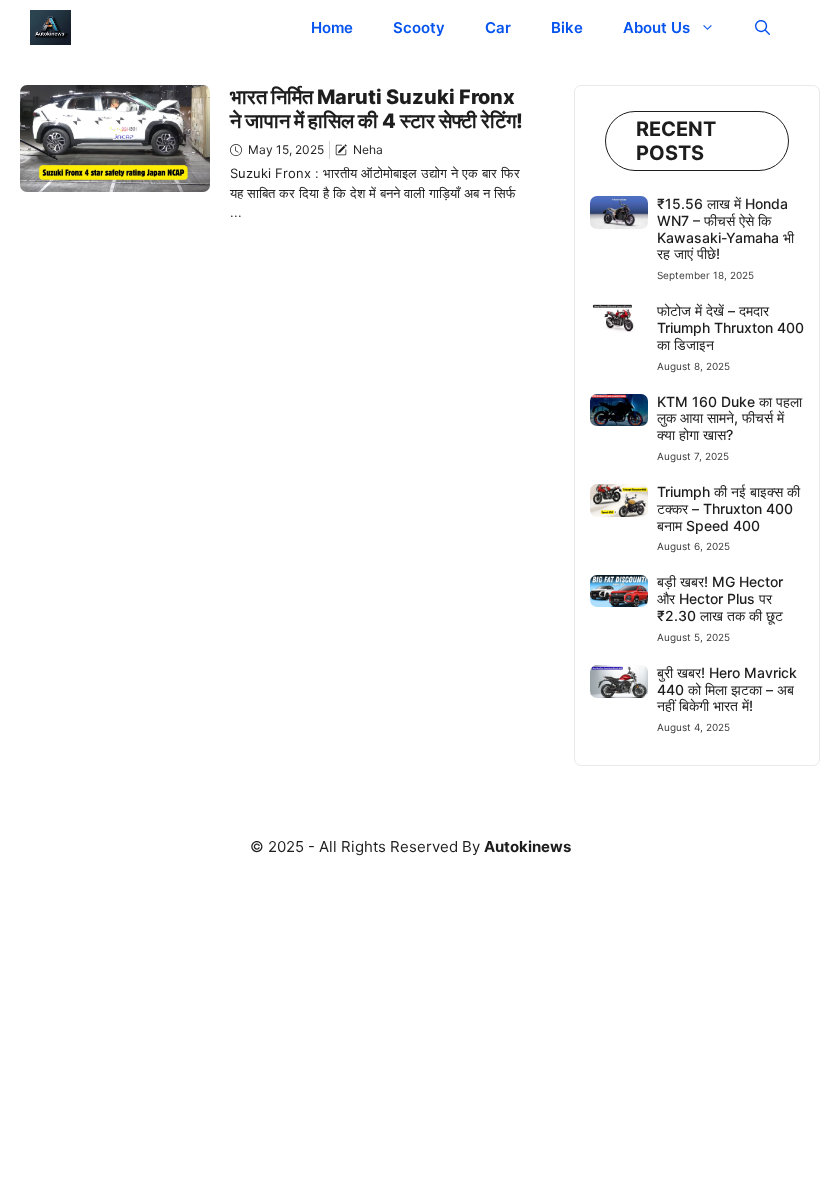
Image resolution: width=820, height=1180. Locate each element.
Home (332, 27)
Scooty (419, 27)
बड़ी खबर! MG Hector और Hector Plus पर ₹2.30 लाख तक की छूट (720, 598)
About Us (656, 27)
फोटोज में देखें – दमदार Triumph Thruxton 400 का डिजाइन (730, 327)
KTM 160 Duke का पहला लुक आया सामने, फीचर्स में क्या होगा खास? (729, 418)
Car (498, 27)
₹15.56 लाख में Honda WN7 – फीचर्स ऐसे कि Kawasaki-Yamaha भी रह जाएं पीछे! (725, 228)
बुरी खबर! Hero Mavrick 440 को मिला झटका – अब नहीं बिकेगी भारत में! (727, 689)
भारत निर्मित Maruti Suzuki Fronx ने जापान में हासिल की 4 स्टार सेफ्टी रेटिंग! (376, 109)
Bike (567, 27)
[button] (762, 27)
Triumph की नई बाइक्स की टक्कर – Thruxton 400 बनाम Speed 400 (728, 508)
